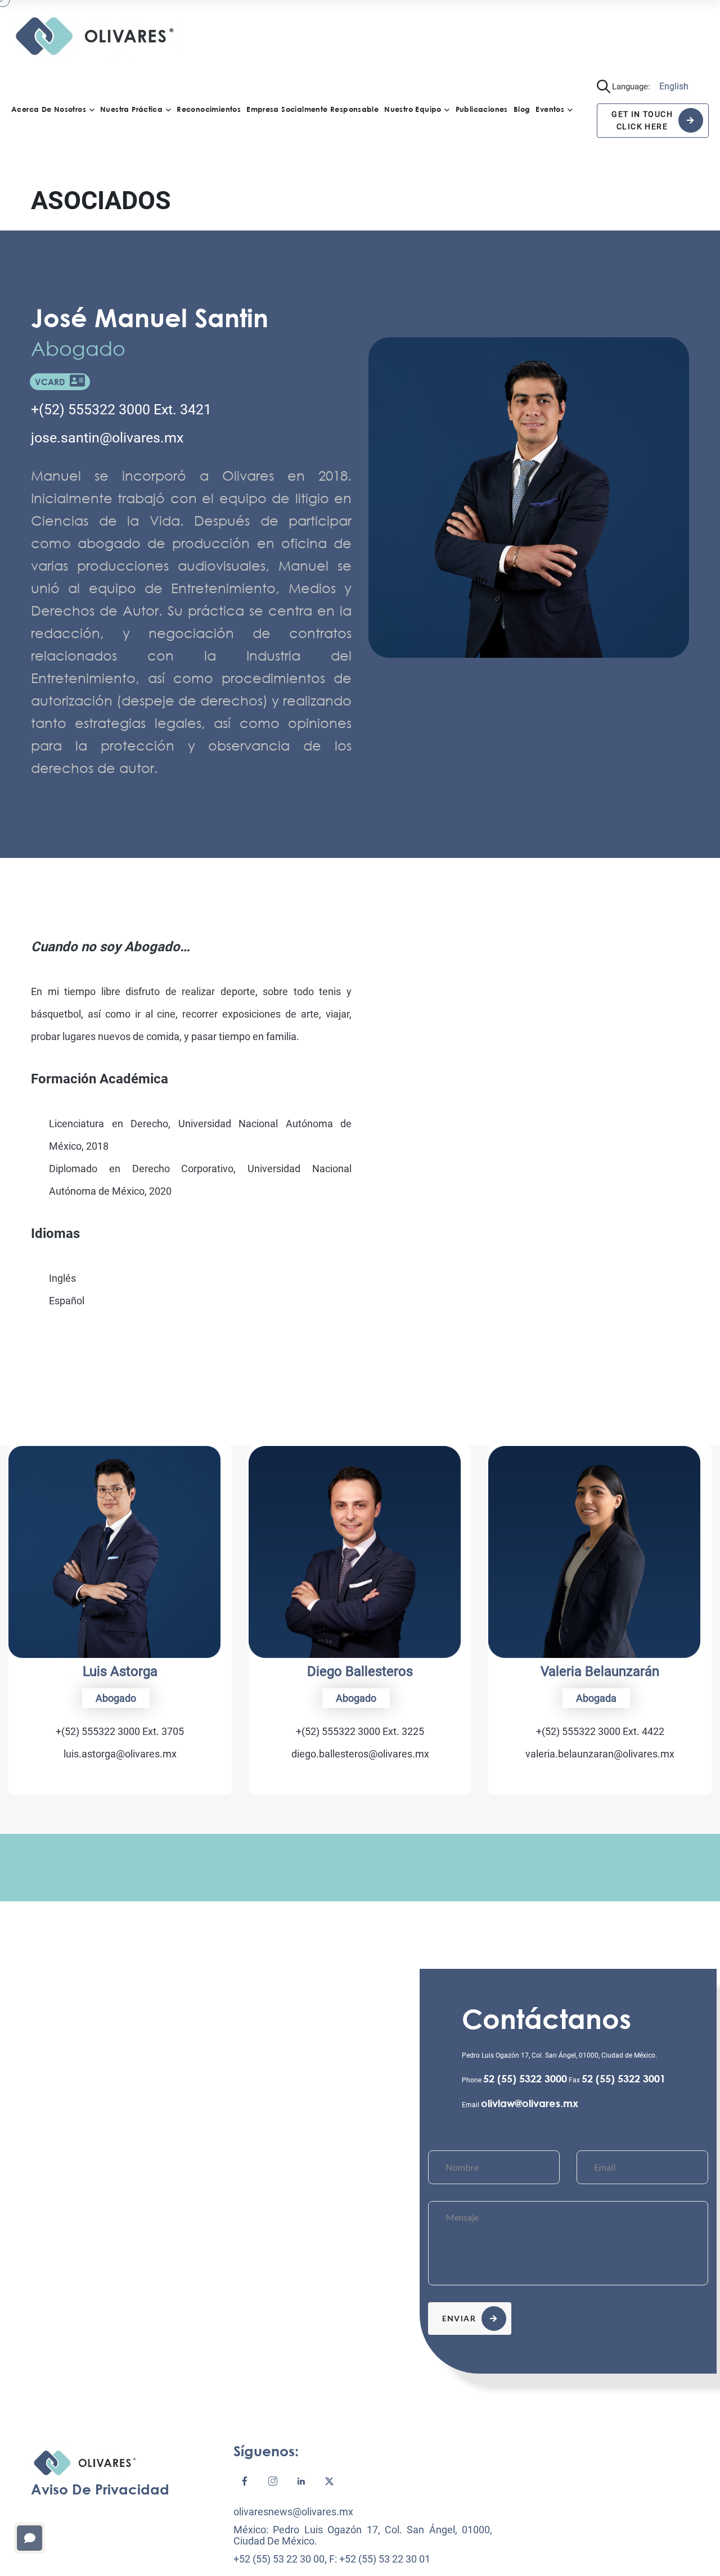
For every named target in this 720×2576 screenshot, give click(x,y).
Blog (522, 109)
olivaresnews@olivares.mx (293, 2512)
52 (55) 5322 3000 (525, 2078)
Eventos (550, 109)
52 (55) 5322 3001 (624, 2078)
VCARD (52, 382)
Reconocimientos (209, 109)
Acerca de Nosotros (49, 109)
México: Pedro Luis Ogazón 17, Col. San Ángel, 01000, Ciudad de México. (363, 2535)
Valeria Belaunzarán (600, 1671)
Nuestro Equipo (413, 109)
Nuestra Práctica (131, 109)
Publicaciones (482, 109)
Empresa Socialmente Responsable (312, 109)
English (674, 86)
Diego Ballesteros (360, 1671)
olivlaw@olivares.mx (530, 2103)
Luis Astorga (120, 1671)
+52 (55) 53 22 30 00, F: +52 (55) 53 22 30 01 (332, 2559)
